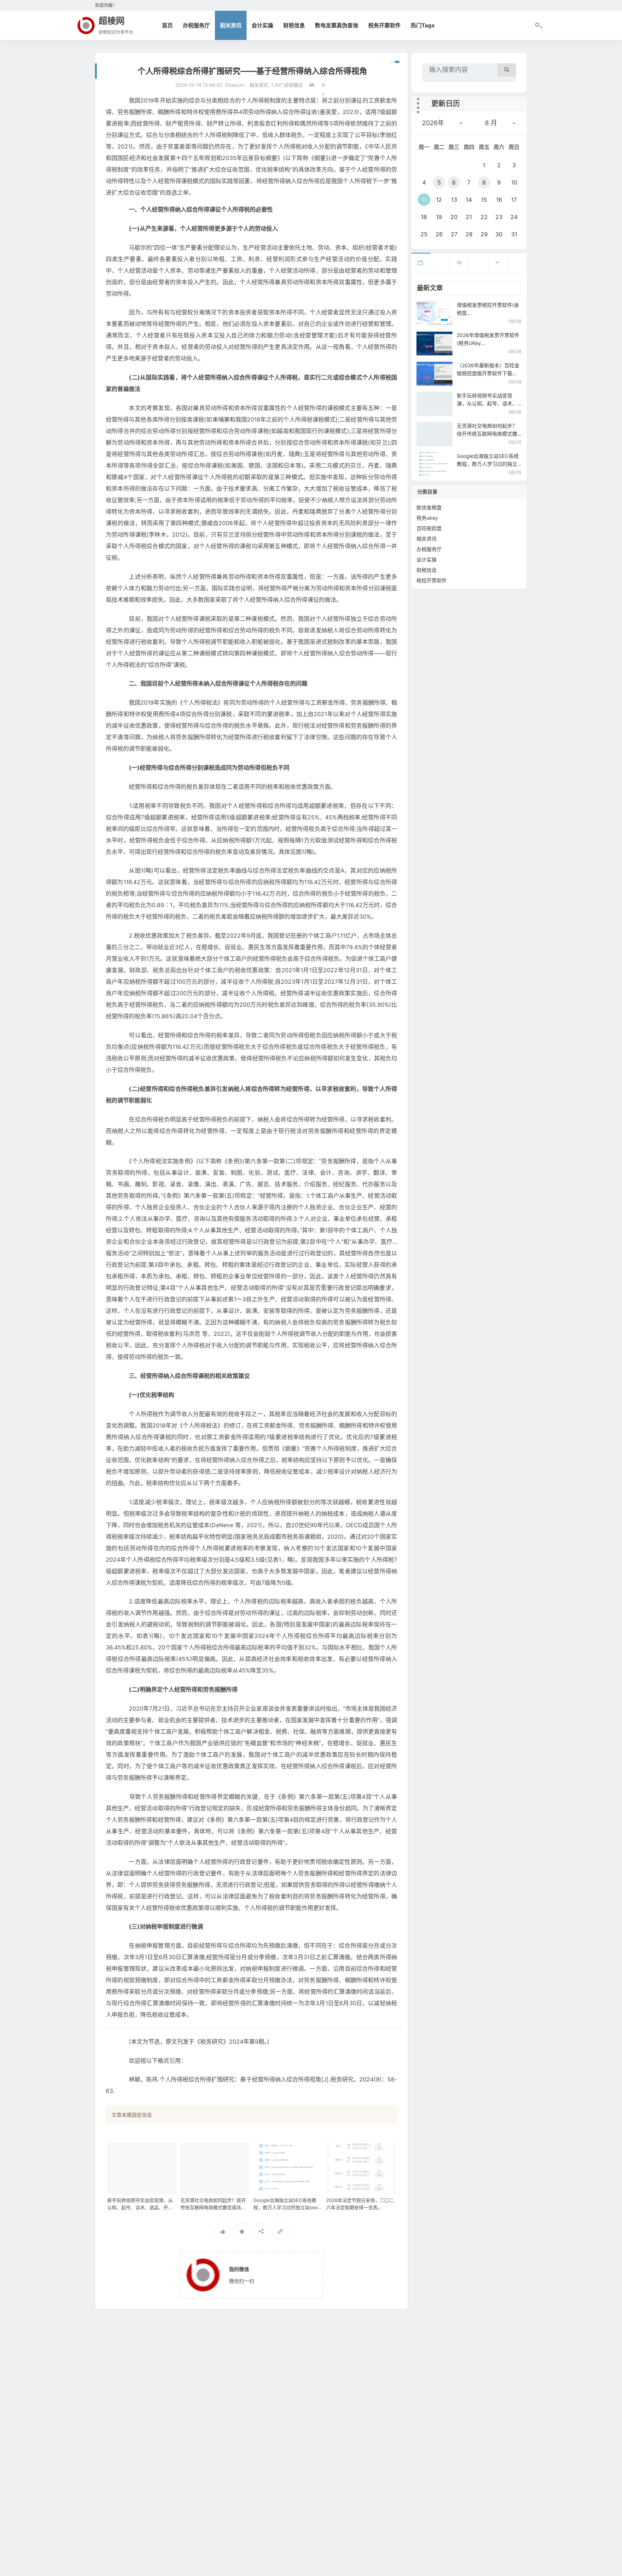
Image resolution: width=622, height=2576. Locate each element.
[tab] (421, 263)
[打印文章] (312, 85)
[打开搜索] (538, 26)
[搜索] (507, 70)
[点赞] (223, 2231)
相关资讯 (231, 25)
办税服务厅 (196, 25)
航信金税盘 (429, 507)
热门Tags (423, 25)
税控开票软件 (432, 580)
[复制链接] (280, 2231)
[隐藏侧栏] (395, 62)
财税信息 (294, 25)
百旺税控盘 (429, 528)
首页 (167, 25)
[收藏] (242, 2231)
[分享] (261, 2231)
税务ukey (427, 518)
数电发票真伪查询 (337, 25)
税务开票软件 (384, 25)
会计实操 (262, 25)
